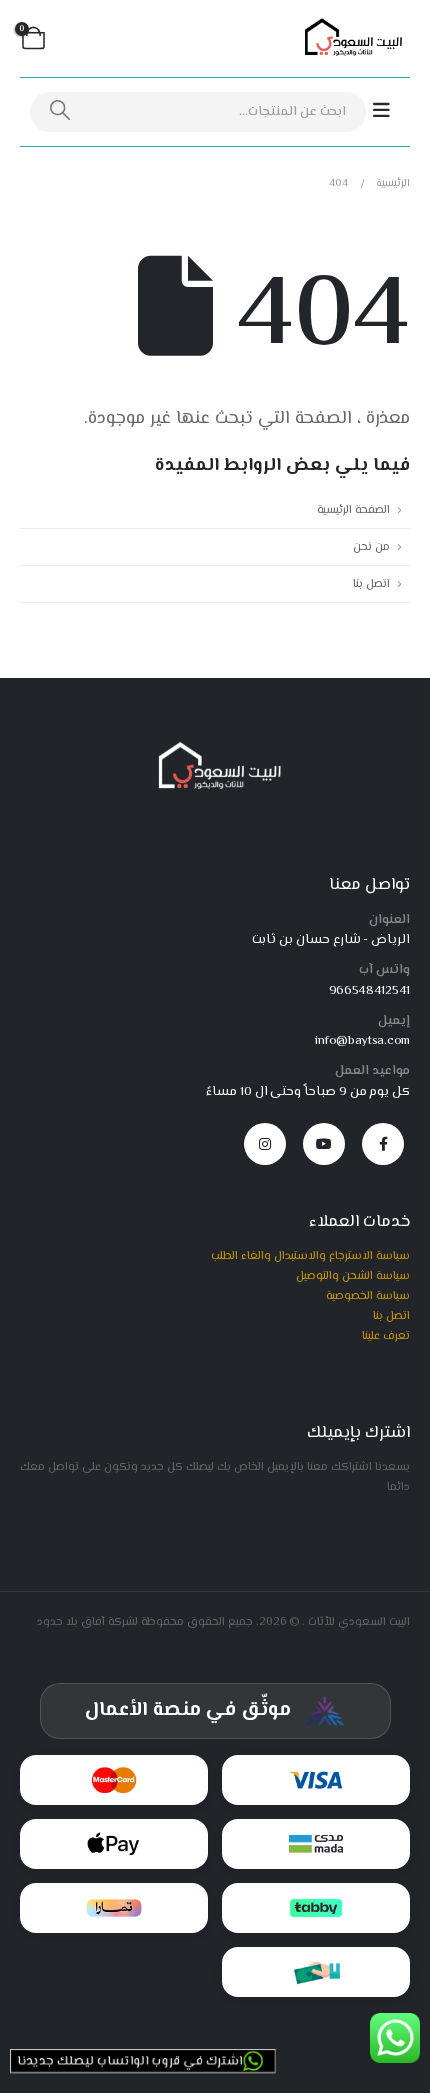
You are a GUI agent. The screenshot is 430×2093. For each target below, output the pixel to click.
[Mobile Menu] (391, 111)
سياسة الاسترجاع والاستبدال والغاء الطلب (310, 1256)
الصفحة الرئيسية (353, 510)
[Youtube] (324, 1144)
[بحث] (60, 112)
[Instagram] (265, 1144)
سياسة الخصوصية (368, 1296)
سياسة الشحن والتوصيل (353, 1276)
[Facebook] (383, 1144)
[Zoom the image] (215, 748)
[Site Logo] (350, 39)
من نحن (371, 547)
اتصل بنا (371, 584)
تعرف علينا (386, 1336)
